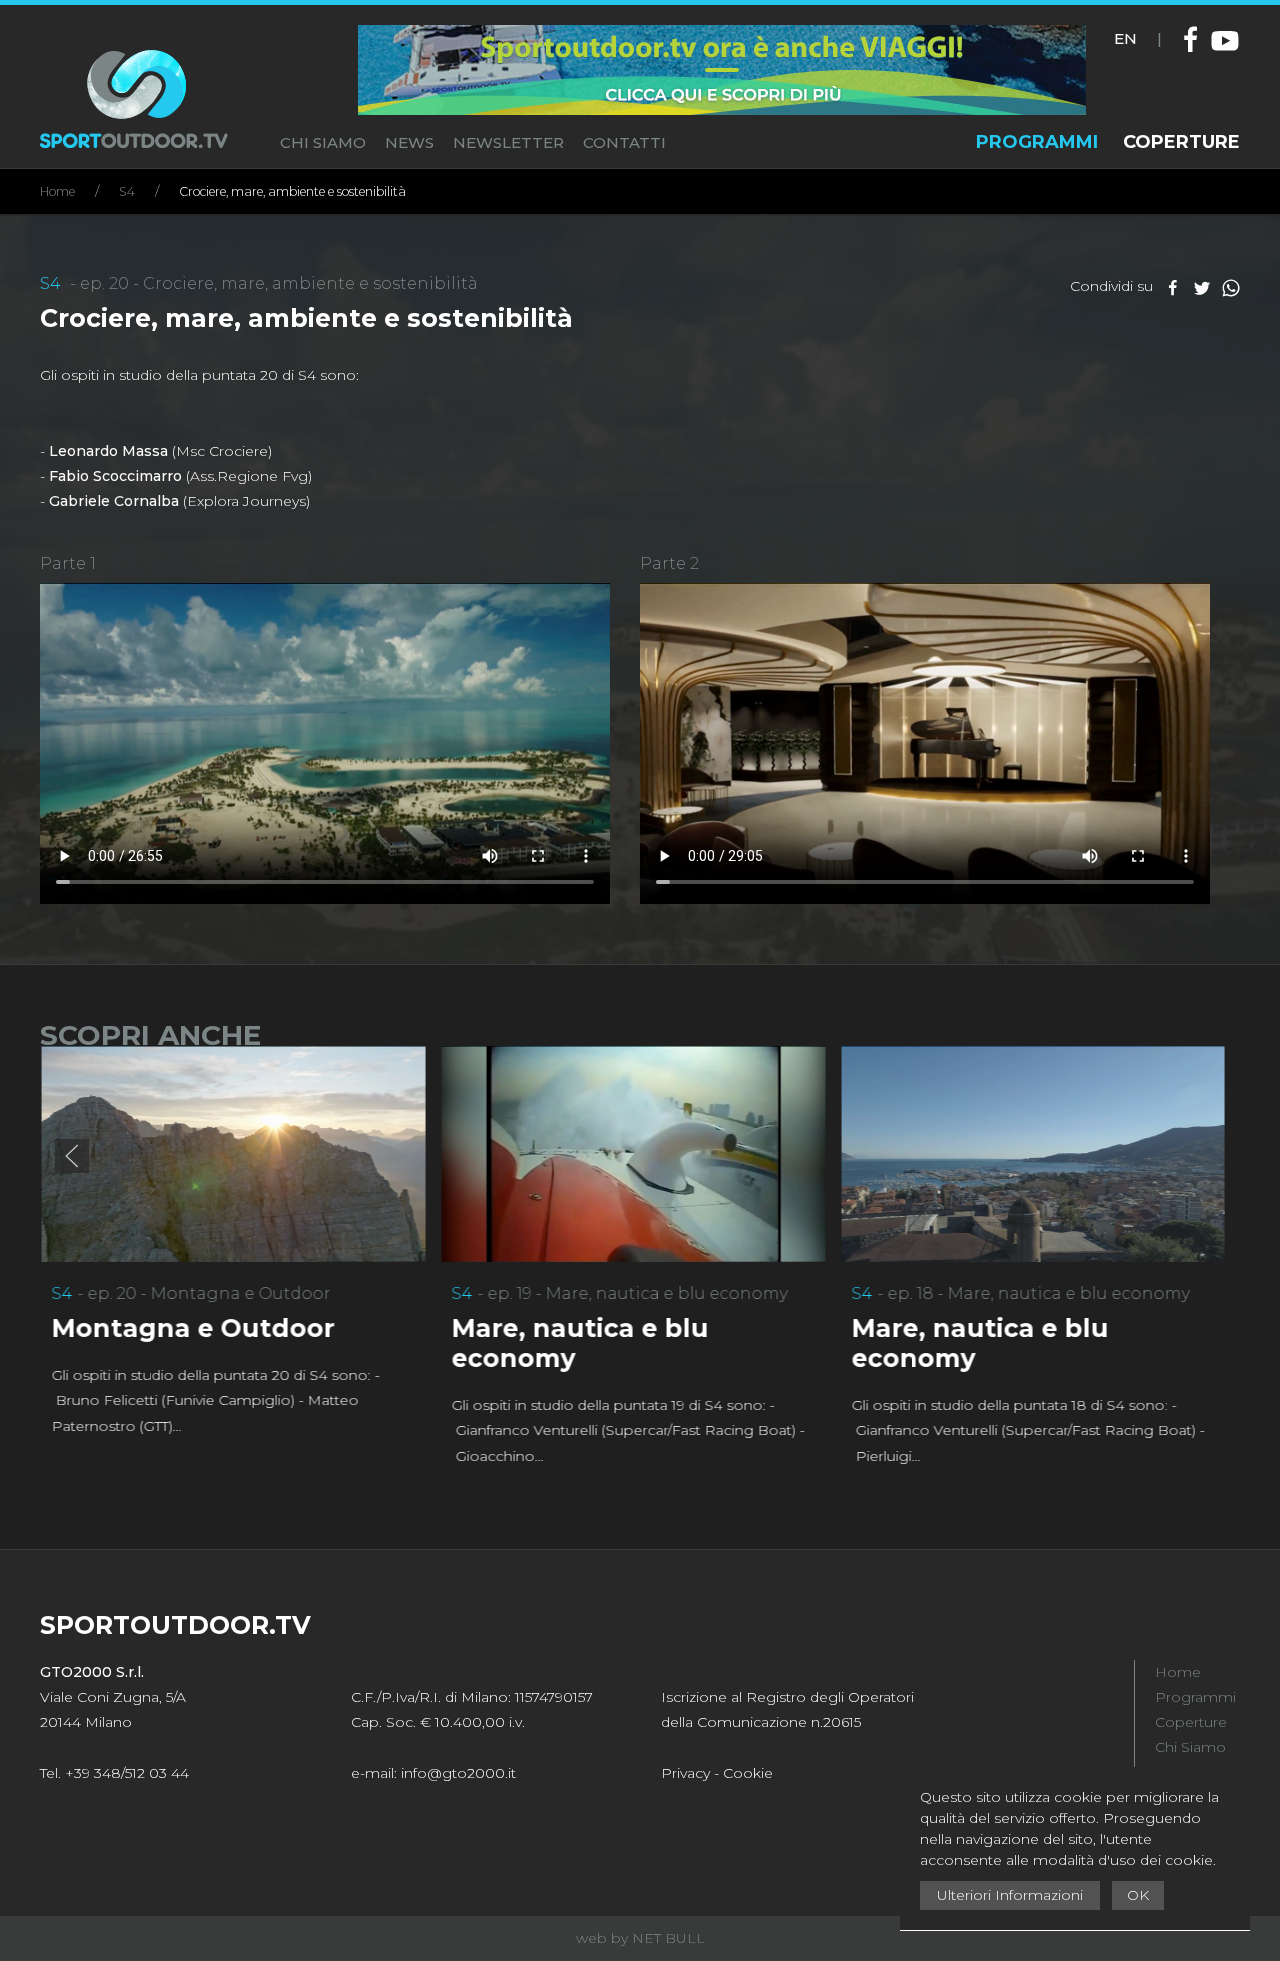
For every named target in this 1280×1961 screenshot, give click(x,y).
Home (57, 191)
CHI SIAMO (323, 142)
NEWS (409, 142)
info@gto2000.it (458, 1773)
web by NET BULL (640, 1938)
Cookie (748, 1773)
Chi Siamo (1190, 1747)
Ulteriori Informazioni (1010, 1895)
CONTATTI (624, 142)
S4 (127, 191)
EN (1125, 38)
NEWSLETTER (508, 142)
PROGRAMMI (1037, 142)
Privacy (685, 1773)
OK (1138, 1895)
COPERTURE (1181, 142)
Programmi (1195, 1697)
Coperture (1191, 1722)
